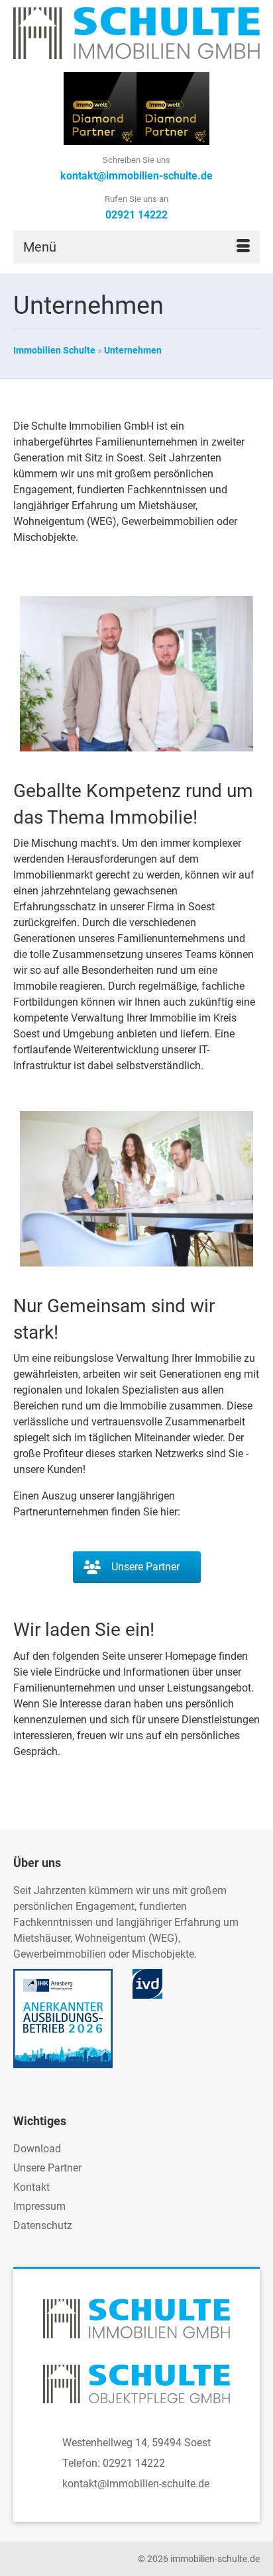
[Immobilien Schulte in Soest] (136, 33)
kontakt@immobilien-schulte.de (136, 2484)
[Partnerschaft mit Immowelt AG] (100, 108)
